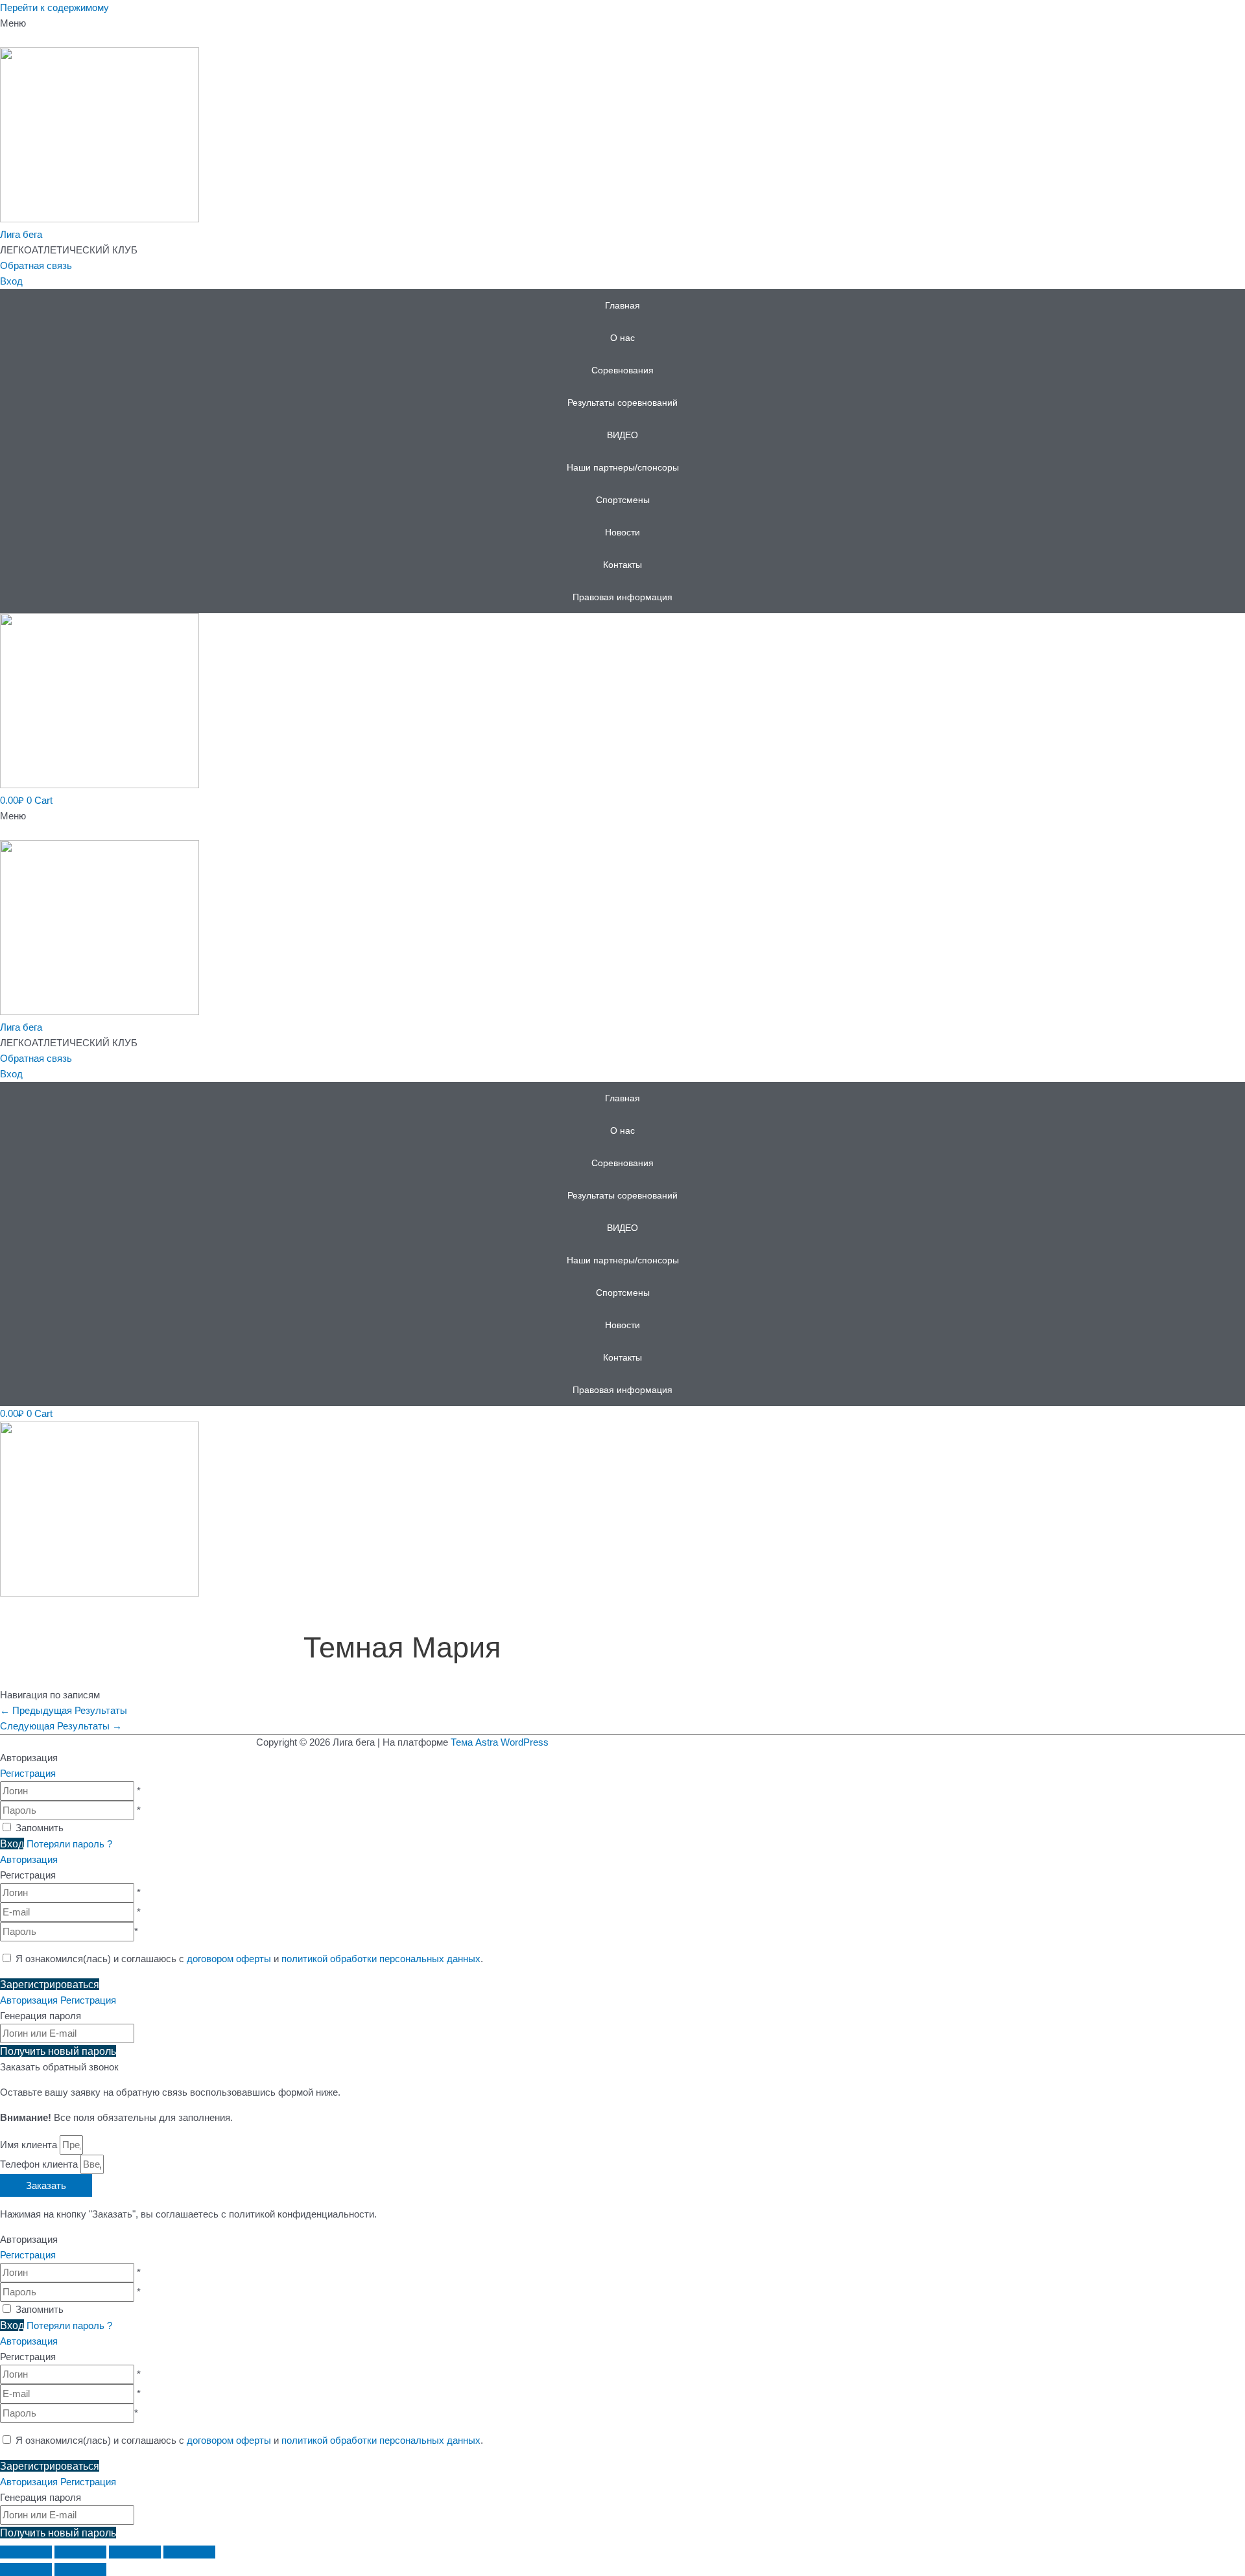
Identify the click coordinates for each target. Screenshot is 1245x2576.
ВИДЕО (622, 435)
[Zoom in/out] (189, 2552)
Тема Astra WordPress (500, 1742)
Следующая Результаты (61, 1726)
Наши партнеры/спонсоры (623, 467)
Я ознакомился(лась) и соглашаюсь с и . (248, 1959)
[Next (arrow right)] (80, 2570)
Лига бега (21, 234)
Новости (622, 532)
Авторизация (29, 1859)
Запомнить (40, 1828)
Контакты (622, 565)
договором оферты (229, 1959)
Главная (622, 305)
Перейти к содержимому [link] (54, 7)
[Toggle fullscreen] (135, 2552)
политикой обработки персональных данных (381, 1959)
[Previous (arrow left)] (26, 2570)
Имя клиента (30, 2145)
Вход (11, 281)
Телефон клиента (40, 2164)
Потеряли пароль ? (69, 1844)
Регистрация (28, 1773)
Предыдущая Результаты (64, 1710)
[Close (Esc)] (26, 2552)
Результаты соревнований (622, 403)
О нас (622, 338)
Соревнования (622, 370)
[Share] (80, 2552)
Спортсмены (623, 500)
